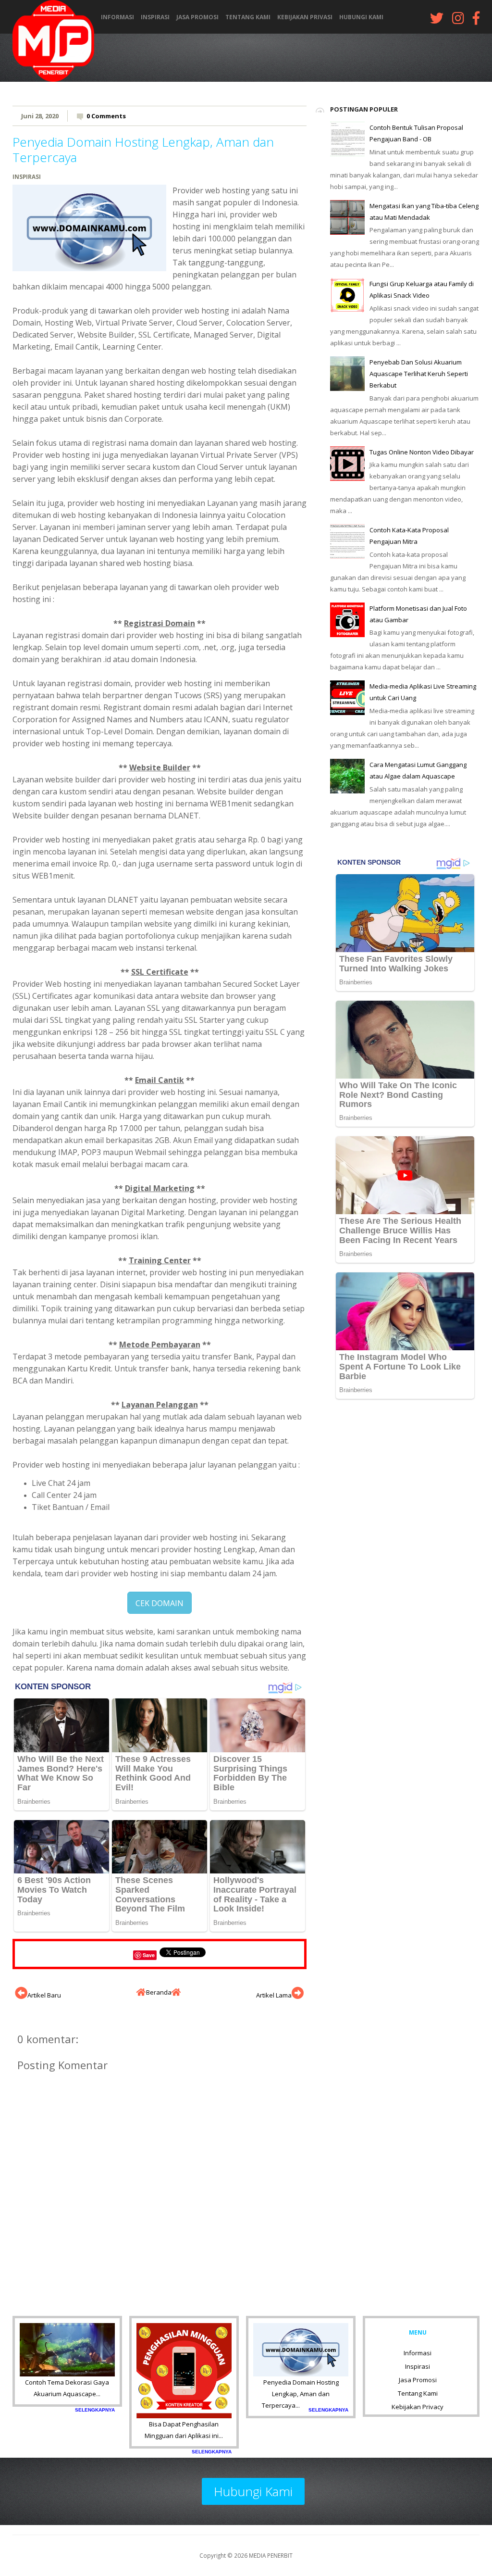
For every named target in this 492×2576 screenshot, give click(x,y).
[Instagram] (458, 20)
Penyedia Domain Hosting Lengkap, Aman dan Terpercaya (143, 149)
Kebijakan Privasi (305, 17)
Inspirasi (155, 17)
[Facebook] (476, 20)
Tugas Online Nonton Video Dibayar (422, 452)
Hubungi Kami (361, 17)
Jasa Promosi (197, 17)
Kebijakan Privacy (418, 2407)
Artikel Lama (274, 1995)
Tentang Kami (248, 17)
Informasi (117, 17)
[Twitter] (437, 20)
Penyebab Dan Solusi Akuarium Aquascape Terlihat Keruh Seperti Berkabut (419, 374)
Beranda (159, 1992)
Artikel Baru (44, 1995)
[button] (160, 1603)
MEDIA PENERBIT (271, 2555)
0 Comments (106, 116)
